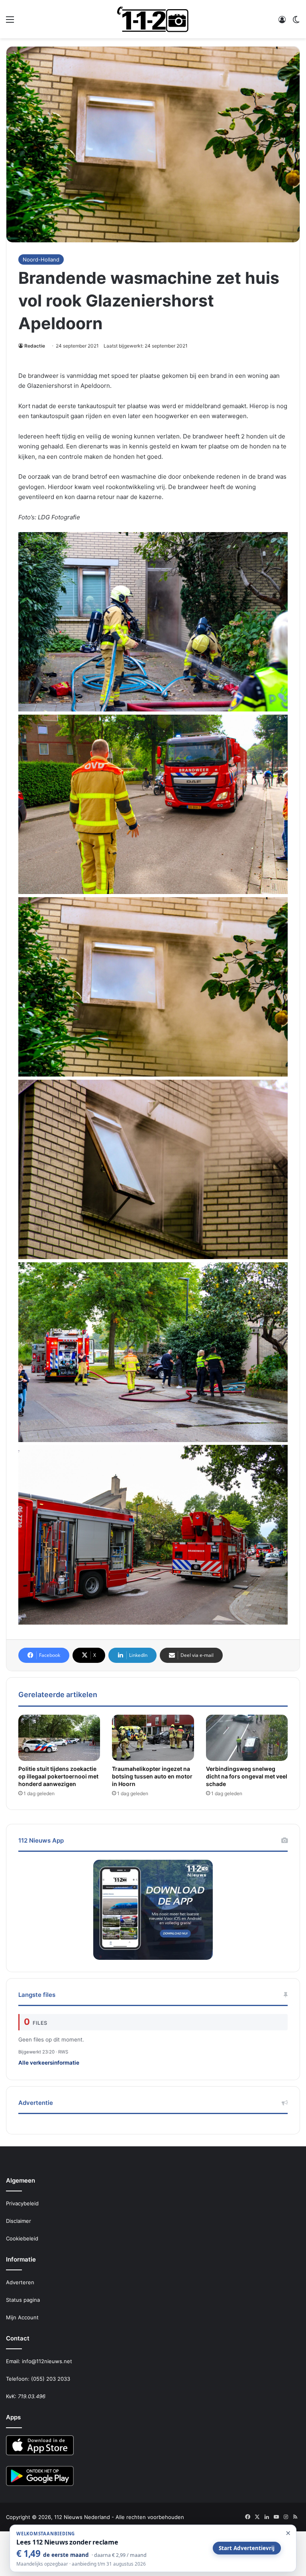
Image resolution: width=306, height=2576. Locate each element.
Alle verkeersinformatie (49, 2063)
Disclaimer (19, 2221)
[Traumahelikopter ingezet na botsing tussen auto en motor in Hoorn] (153, 1738)
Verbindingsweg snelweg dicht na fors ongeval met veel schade (247, 1776)
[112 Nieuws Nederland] (153, 19)
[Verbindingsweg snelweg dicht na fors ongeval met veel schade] (247, 1738)
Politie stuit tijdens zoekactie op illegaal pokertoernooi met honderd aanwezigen (58, 1776)
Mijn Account (22, 2317)
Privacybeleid (22, 2203)
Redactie (35, 346)
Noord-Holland (41, 259)
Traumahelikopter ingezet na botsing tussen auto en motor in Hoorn (152, 1776)
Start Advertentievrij (247, 2548)
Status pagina (23, 2300)
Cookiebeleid (22, 2238)
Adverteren (20, 2282)
